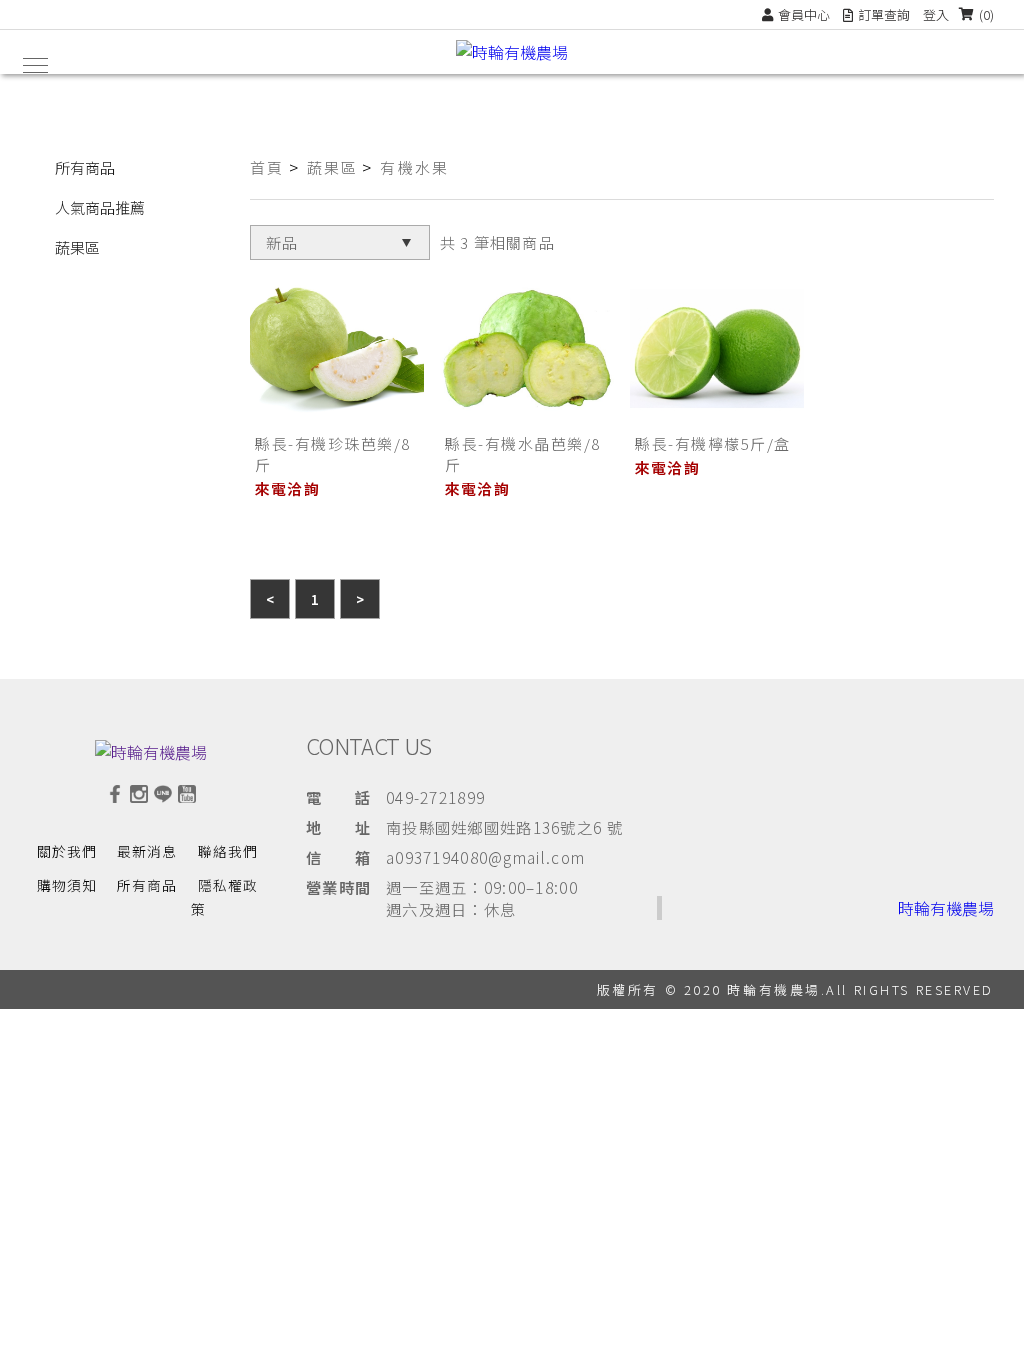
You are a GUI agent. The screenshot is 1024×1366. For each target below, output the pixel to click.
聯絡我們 (228, 851)
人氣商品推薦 (100, 207)
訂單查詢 (884, 14)
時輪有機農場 (946, 908)
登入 (936, 14)
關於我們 (67, 851)
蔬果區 (77, 247)
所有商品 (85, 167)
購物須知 (67, 885)
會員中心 (804, 14)
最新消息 (147, 851)
